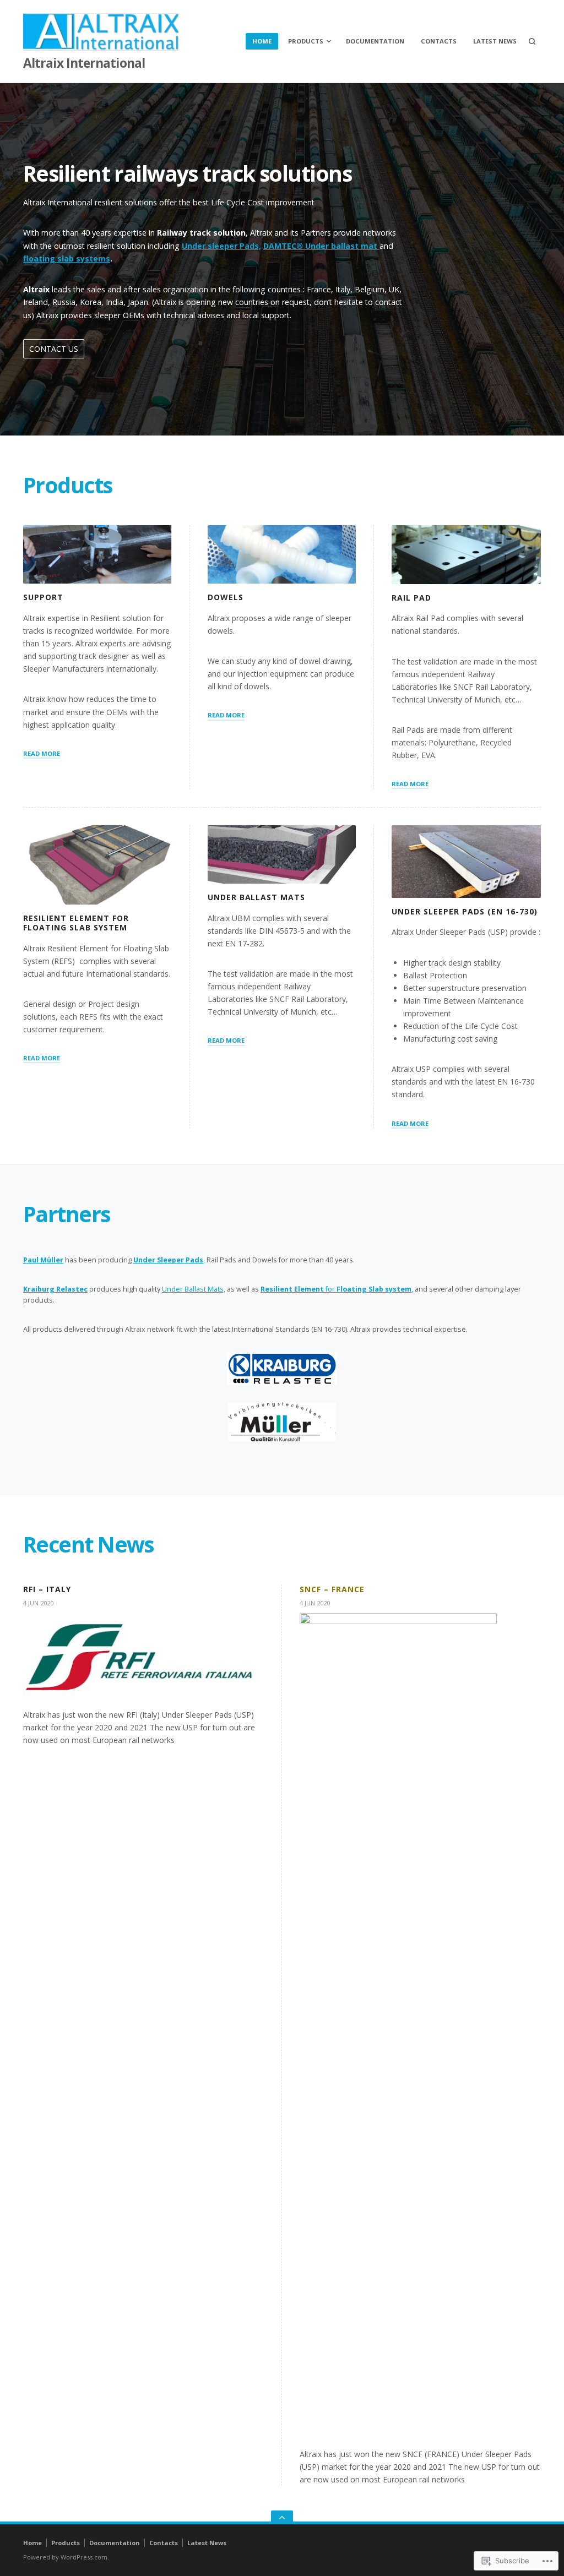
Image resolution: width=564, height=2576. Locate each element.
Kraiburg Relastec (55, 1289)
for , (337, 1289)
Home (262, 41)
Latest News (495, 41)
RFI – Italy (47, 1589)
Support (43, 597)
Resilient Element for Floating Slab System (76, 923)
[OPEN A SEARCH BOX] (532, 41)
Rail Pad (411, 598)
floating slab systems (67, 258)
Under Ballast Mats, (194, 1289)
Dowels (226, 597)
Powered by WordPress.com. (66, 2557)
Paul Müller (43, 1260)
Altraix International (84, 63)
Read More (42, 753)
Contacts (439, 41)
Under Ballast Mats (257, 897)
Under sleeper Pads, (221, 246)
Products (306, 41)
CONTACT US (54, 349)
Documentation (375, 41)
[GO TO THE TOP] (282, 2517)
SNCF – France (332, 1589)
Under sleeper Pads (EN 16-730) (464, 911)
